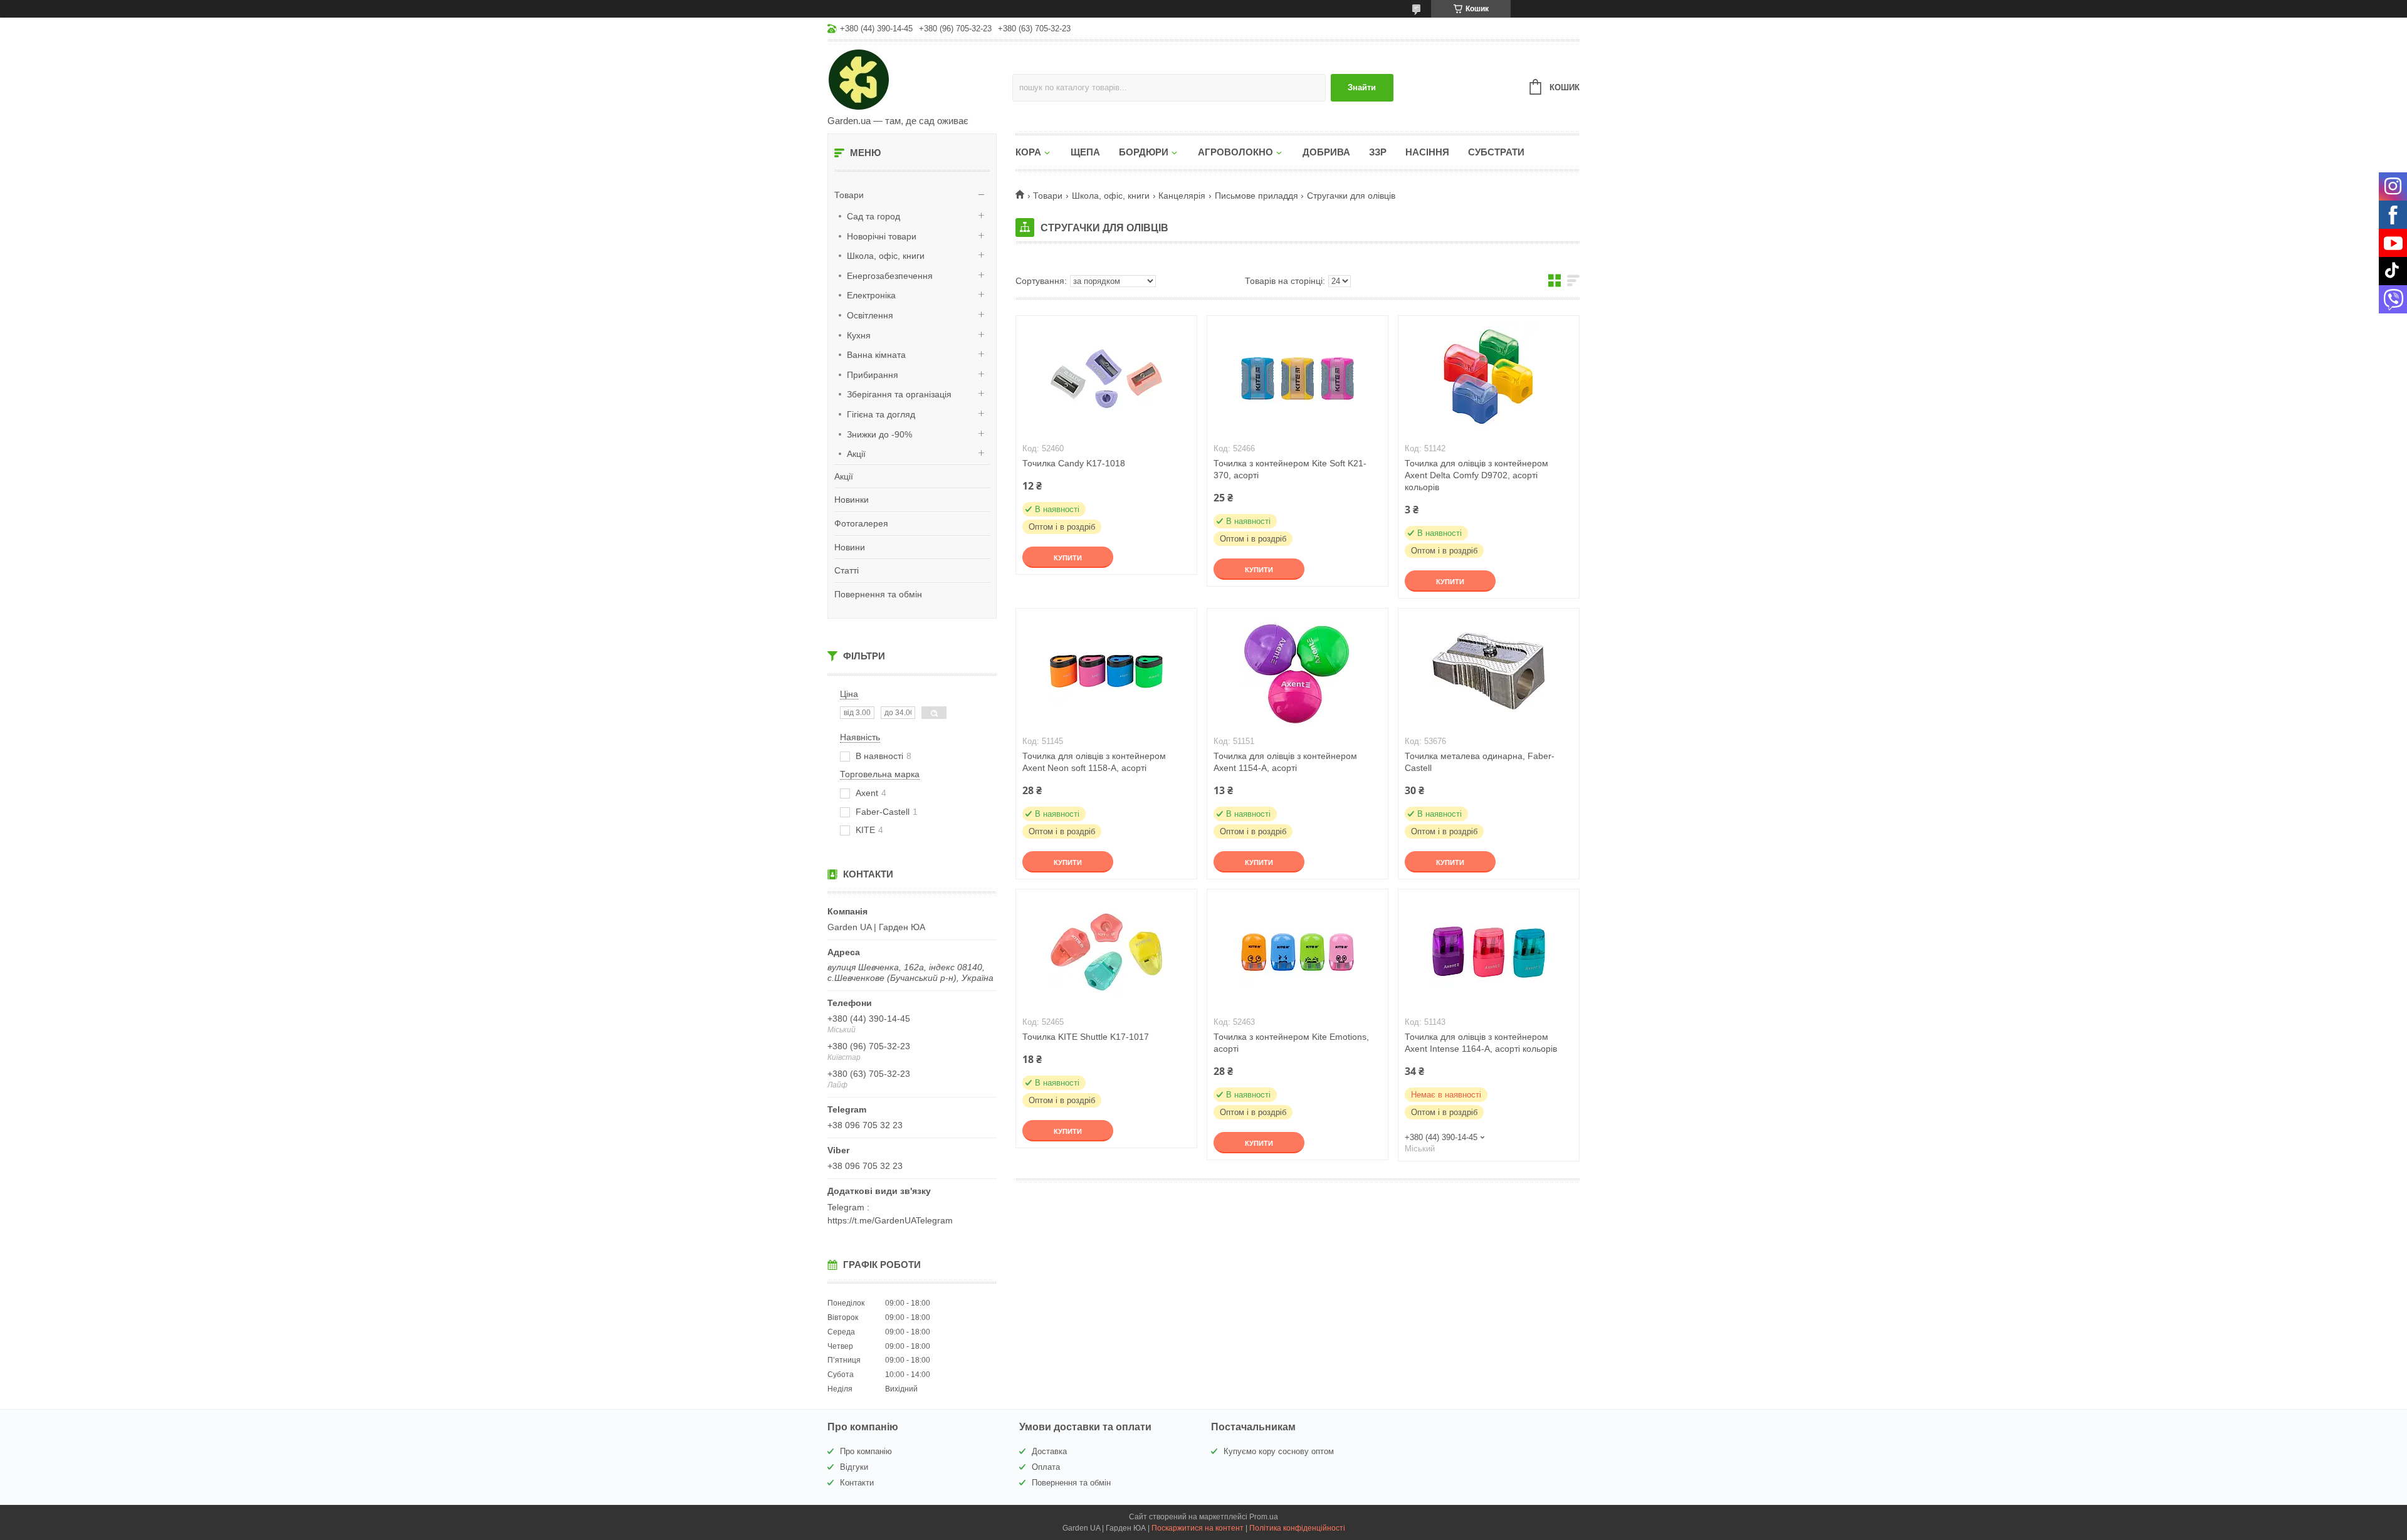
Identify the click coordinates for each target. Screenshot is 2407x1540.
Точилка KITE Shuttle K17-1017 (1086, 1037)
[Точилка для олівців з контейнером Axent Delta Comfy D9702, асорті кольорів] (1489, 379)
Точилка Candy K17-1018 (1074, 463)
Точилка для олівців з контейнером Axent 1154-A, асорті (1285, 762)
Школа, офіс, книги (886, 256)
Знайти (1362, 87)
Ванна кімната (876, 355)
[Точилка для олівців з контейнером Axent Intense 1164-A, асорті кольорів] (1489, 952)
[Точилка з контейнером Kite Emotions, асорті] (1298, 952)
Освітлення (870, 315)
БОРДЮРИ (1144, 152)
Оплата (1046, 1467)
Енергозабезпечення (890, 276)
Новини (850, 547)
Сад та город (873, 216)
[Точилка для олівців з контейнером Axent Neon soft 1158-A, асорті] (1106, 671)
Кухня (859, 335)
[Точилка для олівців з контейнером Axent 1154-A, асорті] (1298, 671)
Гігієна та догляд (881, 414)
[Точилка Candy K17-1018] (1106, 379)
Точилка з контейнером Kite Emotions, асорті (1291, 1043)
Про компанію (866, 1451)
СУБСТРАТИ (1496, 152)
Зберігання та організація (899, 394)
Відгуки (854, 1467)
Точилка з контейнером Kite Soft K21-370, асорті (1290, 469)
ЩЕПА (1085, 152)
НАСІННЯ (1427, 152)
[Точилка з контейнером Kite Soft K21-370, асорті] (1298, 379)
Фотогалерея (861, 523)
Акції (856, 454)
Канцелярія (1182, 196)
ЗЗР (1378, 152)
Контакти (857, 1483)
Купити (1068, 558)
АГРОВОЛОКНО (1235, 152)
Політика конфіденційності (1297, 1528)
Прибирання (873, 375)
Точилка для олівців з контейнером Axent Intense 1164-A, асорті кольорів (1481, 1043)
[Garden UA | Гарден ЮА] (920, 79)
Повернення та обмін (878, 594)
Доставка (1049, 1451)
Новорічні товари (882, 236)
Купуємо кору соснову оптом (1279, 1451)
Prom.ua (1264, 1517)
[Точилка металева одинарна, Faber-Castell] (1489, 671)
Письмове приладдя (1256, 196)
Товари (849, 195)
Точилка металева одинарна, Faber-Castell (1480, 762)
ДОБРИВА (1326, 152)
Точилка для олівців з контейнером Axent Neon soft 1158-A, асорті (1094, 762)
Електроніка (871, 295)
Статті (847, 570)
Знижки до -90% (879, 434)
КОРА (1028, 152)
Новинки (852, 500)
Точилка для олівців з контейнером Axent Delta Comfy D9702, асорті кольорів (1476, 475)
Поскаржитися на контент (1198, 1528)
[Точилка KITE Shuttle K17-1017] (1106, 952)
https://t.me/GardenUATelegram (890, 1220)
